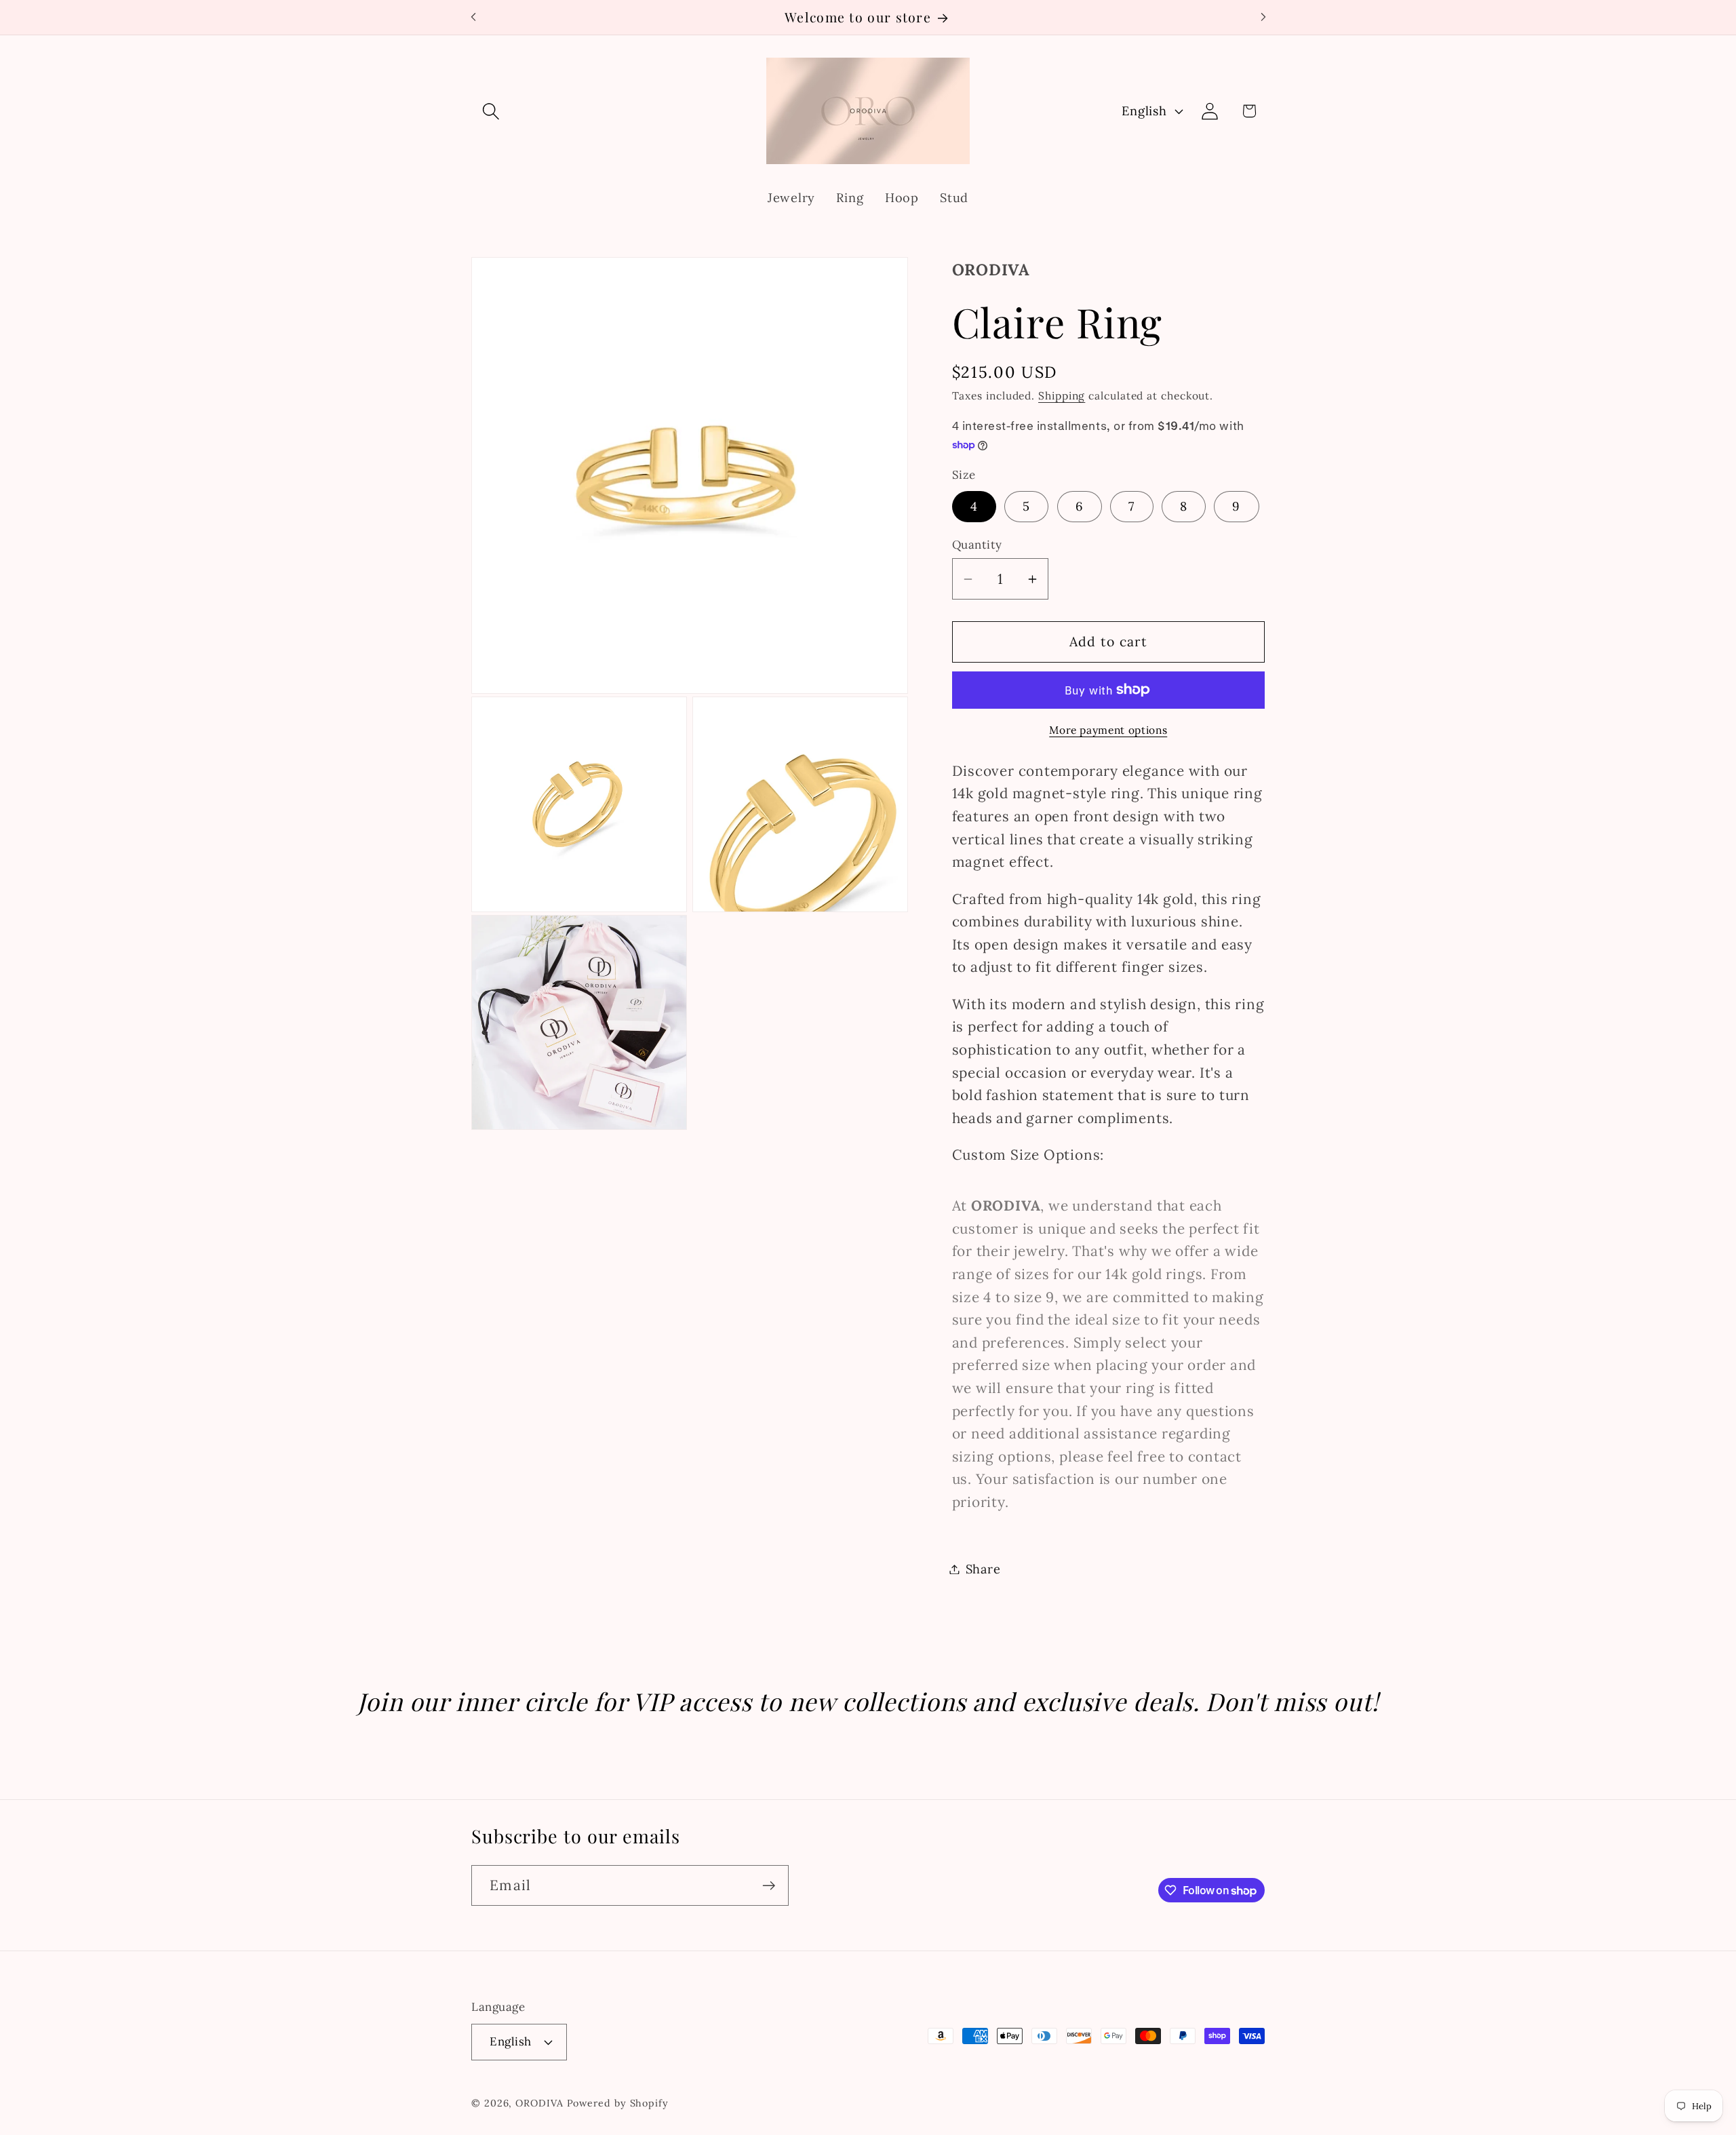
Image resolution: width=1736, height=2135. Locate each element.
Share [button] (983, 1569)
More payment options (1108, 730)
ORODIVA (539, 2102)
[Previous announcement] (473, 17)
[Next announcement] (1263, 17)
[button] (491, 111)
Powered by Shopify (618, 2102)
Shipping (1062, 395)
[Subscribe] (769, 1886)
